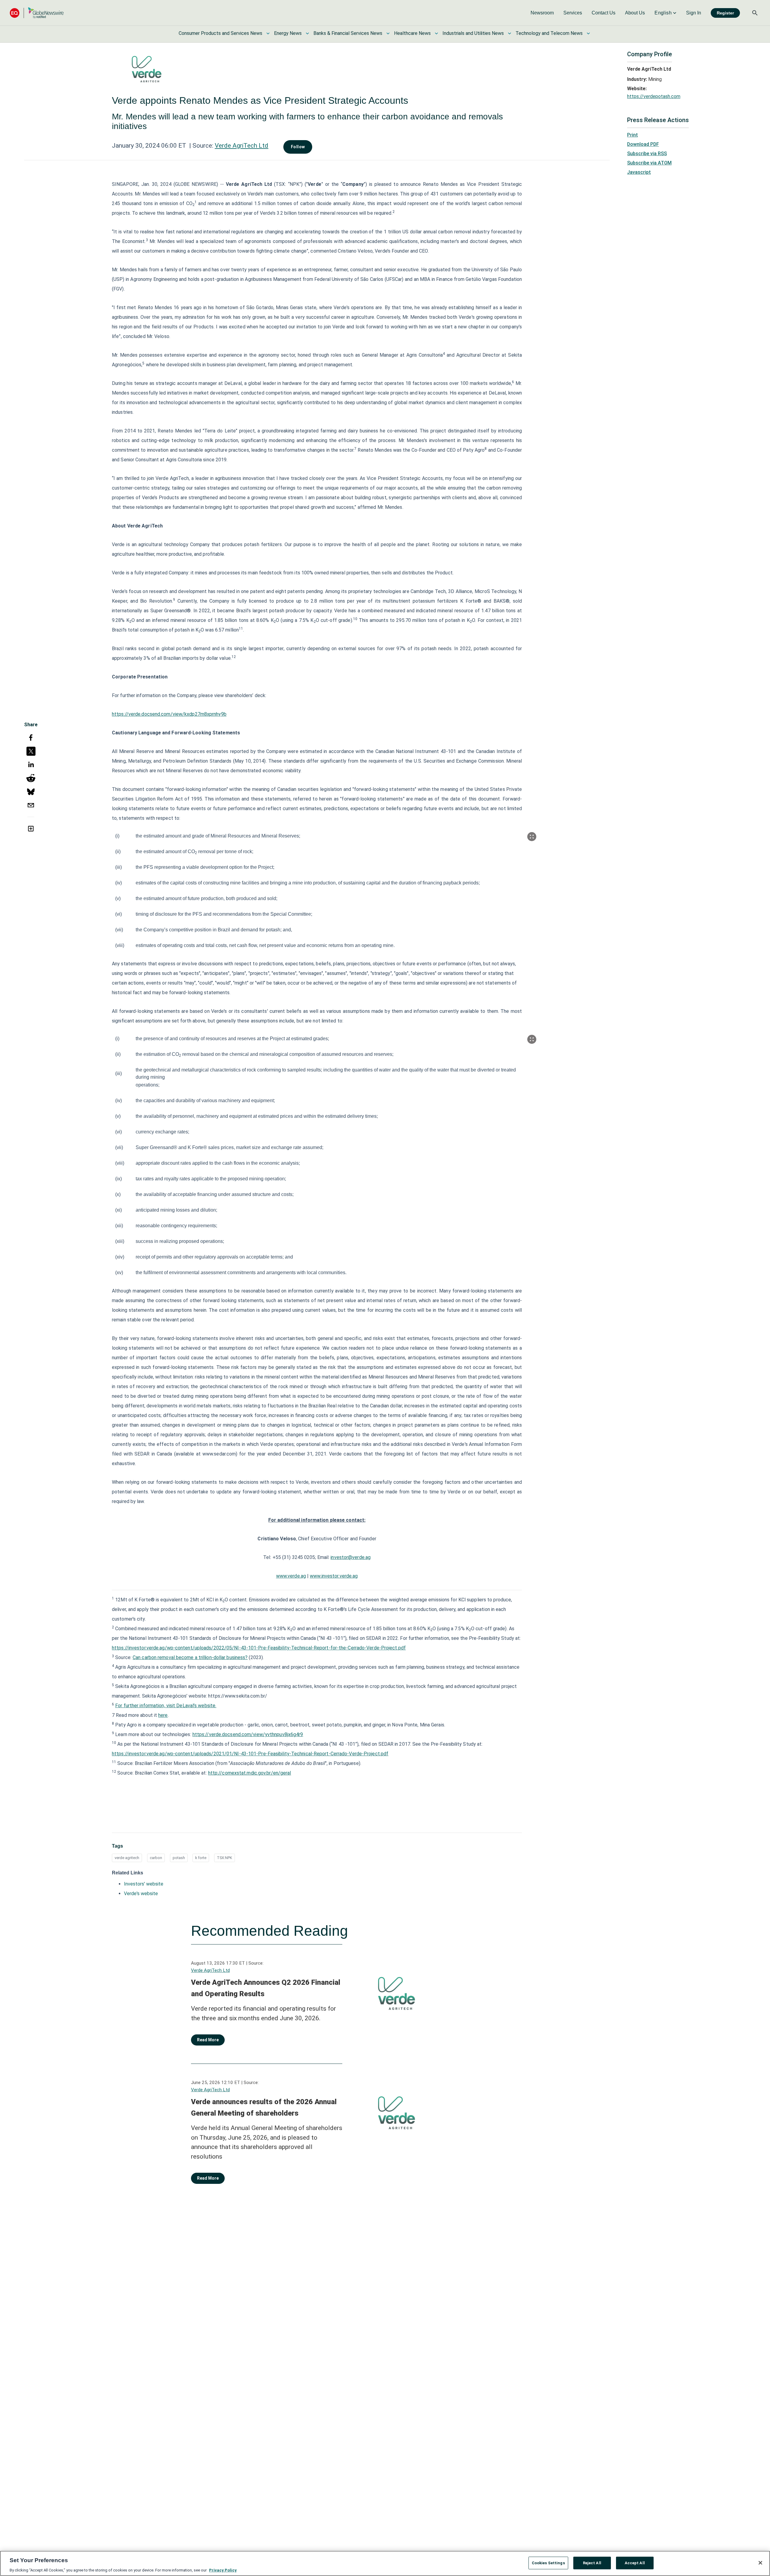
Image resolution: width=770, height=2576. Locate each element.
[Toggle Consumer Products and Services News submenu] (268, 33)
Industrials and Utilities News (473, 33)
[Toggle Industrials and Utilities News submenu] (510, 33)
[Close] (760, 2563)
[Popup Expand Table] (532, 837)
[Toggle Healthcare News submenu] (436, 33)
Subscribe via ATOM (649, 163)
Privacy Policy (223, 2570)
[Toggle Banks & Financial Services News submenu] (388, 33)
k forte (201, 1858)
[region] (385, 2563)
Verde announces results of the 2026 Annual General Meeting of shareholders (264, 2107)
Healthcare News (412, 33)
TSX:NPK (225, 1858)
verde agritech (127, 1858)
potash (179, 1858)
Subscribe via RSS (647, 154)
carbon (156, 1858)
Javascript (639, 172)
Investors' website (144, 1884)
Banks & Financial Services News (348, 33)
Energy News (288, 33)
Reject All (592, 2563)
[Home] (37, 13)
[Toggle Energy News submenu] (307, 33)
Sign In (694, 13)
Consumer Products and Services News (220, 33)
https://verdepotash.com (654, 96)
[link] (542, 13)
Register (725, 13)
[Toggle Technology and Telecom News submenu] (588, 33)
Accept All (635, 2563)
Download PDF (643, 144)
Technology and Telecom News (549, 33)
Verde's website (141, 1894)
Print (633, 135)
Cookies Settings (548, 2563)
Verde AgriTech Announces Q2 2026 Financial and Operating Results (266, 1988)
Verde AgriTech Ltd (242, 146)
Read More (208, 2040)
